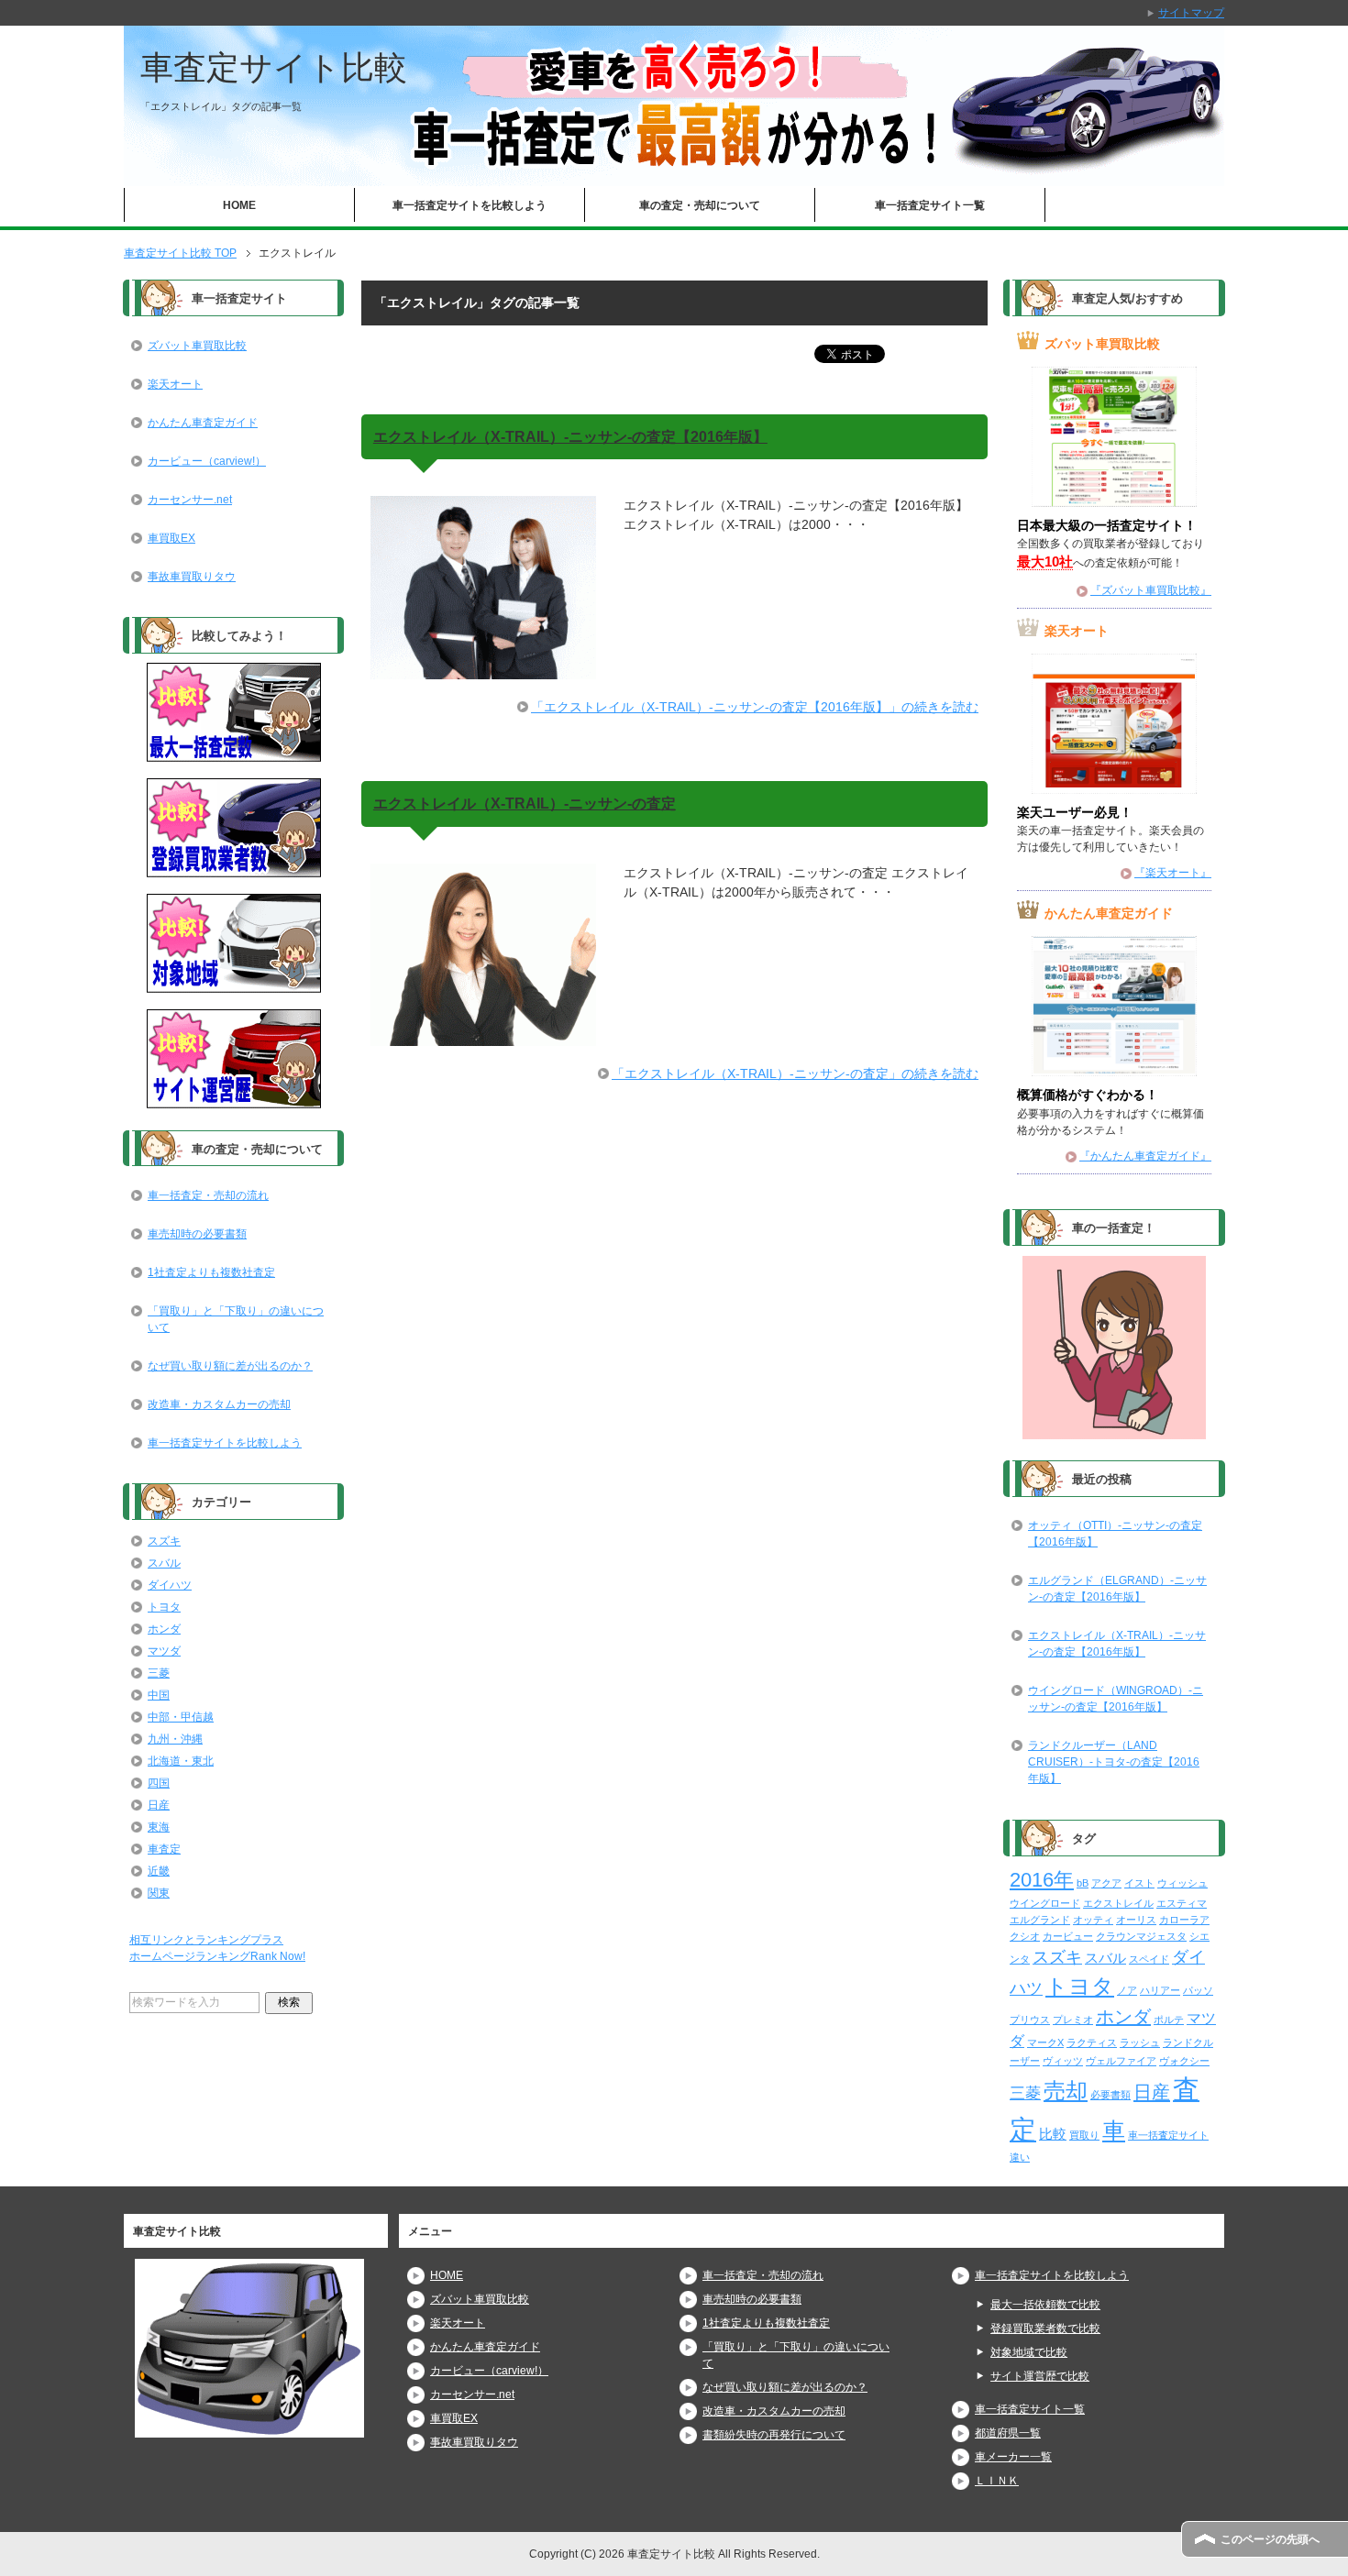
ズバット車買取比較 (197, 346)
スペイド (1149, 1959)
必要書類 (1110, 2095)
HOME (239, 205)
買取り (1084, 2135)
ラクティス (1092, 2042)
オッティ (1093, 1920)
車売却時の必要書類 (197, 1234)
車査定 (164, 1849)
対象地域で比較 (1029, 2352)
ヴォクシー (1184, 2061)
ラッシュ (1140, 2042)
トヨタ (164, 1607)
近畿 (159, 1871)
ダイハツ (170, 1585)
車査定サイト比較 (274, 67)
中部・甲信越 (181, 1717)
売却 (1066, 2091)
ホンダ (164, 1629)
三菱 (159, 1673)
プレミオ (1073, 2020)
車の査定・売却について (700, 205)
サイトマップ (1191, 13)
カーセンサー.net (190, 500)
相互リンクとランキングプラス (206, 1940)
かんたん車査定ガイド (203, 423)
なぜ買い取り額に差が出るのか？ (230, 1366)
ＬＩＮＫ (997, 2481)
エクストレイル (1118, 1903)
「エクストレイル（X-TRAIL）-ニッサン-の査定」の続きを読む (795, 1073)
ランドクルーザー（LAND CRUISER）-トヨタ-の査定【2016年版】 (1114, 1762)
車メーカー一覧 (1013, 2457)
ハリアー (1160, 1990)
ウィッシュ (1182, 1883)
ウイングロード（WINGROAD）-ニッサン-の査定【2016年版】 (1116, 1699)
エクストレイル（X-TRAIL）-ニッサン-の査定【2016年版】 (570, 437)
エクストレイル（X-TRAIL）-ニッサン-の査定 (525, 804)
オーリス (1136, 1920)
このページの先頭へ (1270, 2539)
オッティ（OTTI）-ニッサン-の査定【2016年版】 (1115, 1534)
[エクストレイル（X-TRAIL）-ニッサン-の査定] (483, 1036)
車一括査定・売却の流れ (208, 1195)
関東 (159, 1893)
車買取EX (171, 538)
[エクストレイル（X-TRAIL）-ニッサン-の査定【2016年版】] (483, 669)
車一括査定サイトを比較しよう (470, 205)
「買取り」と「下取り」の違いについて (236, 1319)
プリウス (1030, 2020)
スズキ (164, 1541)
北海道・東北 (181, 1761)
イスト (1139, 1883)
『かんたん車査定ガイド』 (1145, 1156)
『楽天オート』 (1173, 873)
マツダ (164, 1651)
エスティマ (1182, 1903)
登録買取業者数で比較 (1045, 2328)
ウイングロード (1045, 1903)
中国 (159, 1695)
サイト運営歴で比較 (1040, 2376)
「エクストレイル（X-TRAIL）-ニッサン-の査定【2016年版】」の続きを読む (755, 707)
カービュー (1068, 1936)
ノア (1127, 1990)
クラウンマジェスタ (1141, 1936)
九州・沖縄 (175, 1739)
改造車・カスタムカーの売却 (219, 1404)
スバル (164, 1563)
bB (1083, 1883)
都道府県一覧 (1008, 2433)
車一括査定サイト (1168, 2135)
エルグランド (1040, 1920)
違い (1020, 2157)
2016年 (1042, 1880)
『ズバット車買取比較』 (1151, 590)
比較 (1053, 2134)
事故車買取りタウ (192, 577)
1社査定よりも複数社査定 (211, 1272)
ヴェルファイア (1121, 2061)
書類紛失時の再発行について (774, 2435)
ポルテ (1169, 2020)
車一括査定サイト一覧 (930, 205)
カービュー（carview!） (207, 461)
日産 (159, 1805)
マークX (1045, 2042)
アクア (1106, 1883)
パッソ (1198, 1990)
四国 (159, 1783)
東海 (159, 1827)
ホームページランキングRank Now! (217, 1956)
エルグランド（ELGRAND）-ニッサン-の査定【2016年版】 (1117, 1589)
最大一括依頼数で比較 (1045, 2305)
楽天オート (175, 384)
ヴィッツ (1063, 2061)
